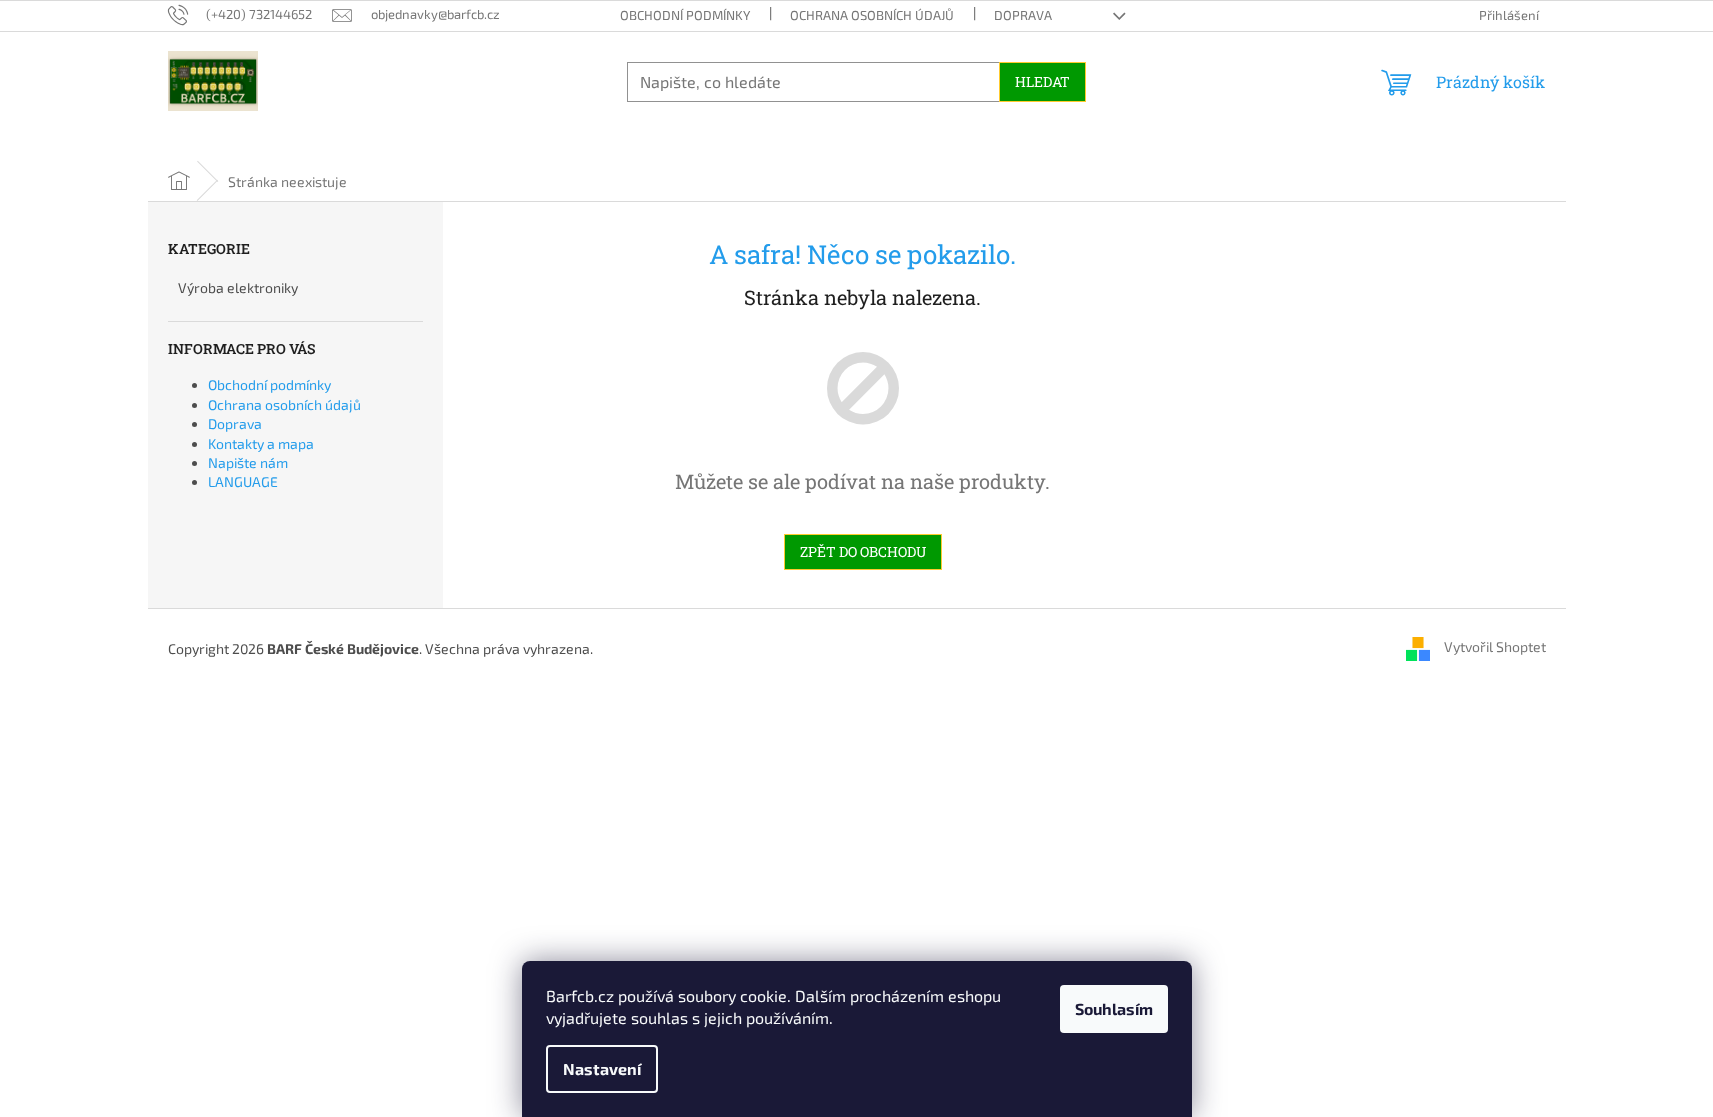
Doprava (1023, 15)
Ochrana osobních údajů (872, 15)
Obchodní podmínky (685, 15)
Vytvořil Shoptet (1495, 646)
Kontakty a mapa (261, 443)
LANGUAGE (243, 481)
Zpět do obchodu (863, 551)
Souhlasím (1114, 1008)
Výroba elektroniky (238, 287)
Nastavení (602, 1068)
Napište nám (248, 462)
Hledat (1042, 81)
